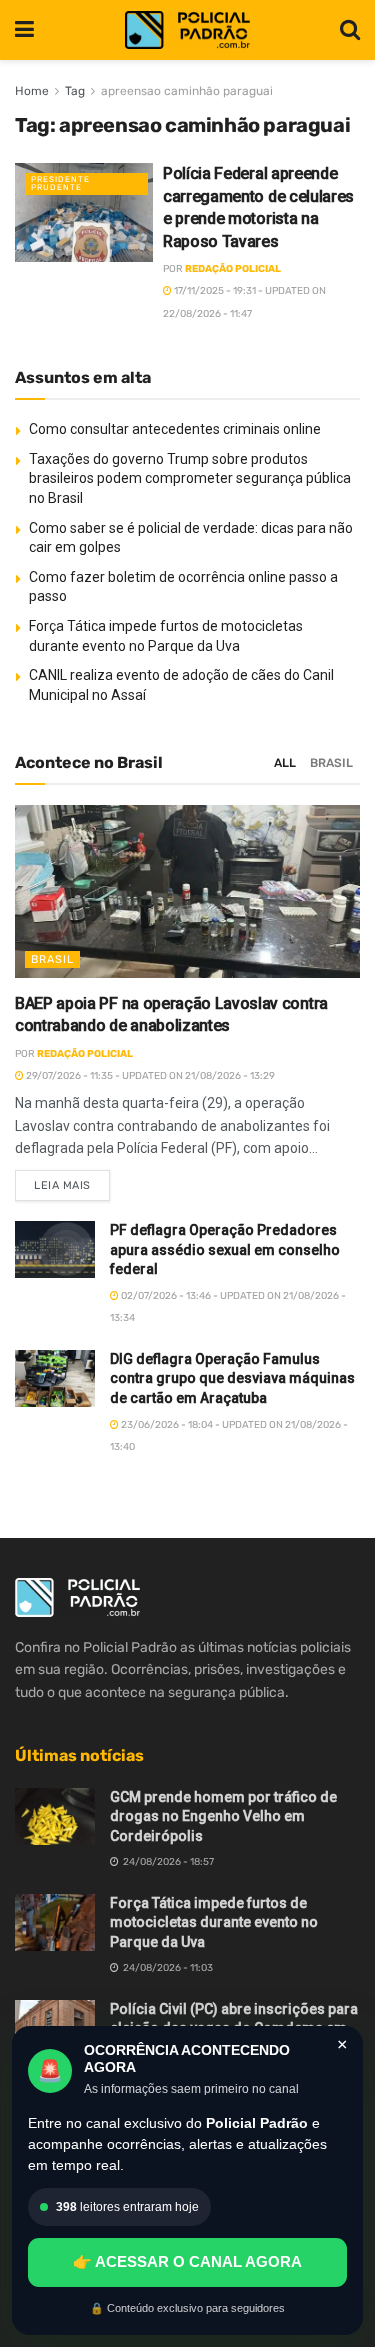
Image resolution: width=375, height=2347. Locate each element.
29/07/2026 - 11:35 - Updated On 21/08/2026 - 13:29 (149, 1076)
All (285, 763)
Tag (75, 91)
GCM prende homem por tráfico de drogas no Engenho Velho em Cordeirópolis (223, 1816)
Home (32, 91)
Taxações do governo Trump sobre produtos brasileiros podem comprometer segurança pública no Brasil (190, 478)
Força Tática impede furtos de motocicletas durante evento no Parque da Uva (214, 1922)
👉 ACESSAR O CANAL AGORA (187, 2261)
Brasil (331, 763)
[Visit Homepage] (187, 30)
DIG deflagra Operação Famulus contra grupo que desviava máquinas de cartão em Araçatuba (232, 1378)
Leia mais (72, 1181)
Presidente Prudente (60, 183)
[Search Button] (350, 30)
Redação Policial (233, 269)
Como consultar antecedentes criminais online (175, 429)
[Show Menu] (24, 30)
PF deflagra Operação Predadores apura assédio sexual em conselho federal (225, 1249)
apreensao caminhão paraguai (187, 91)
